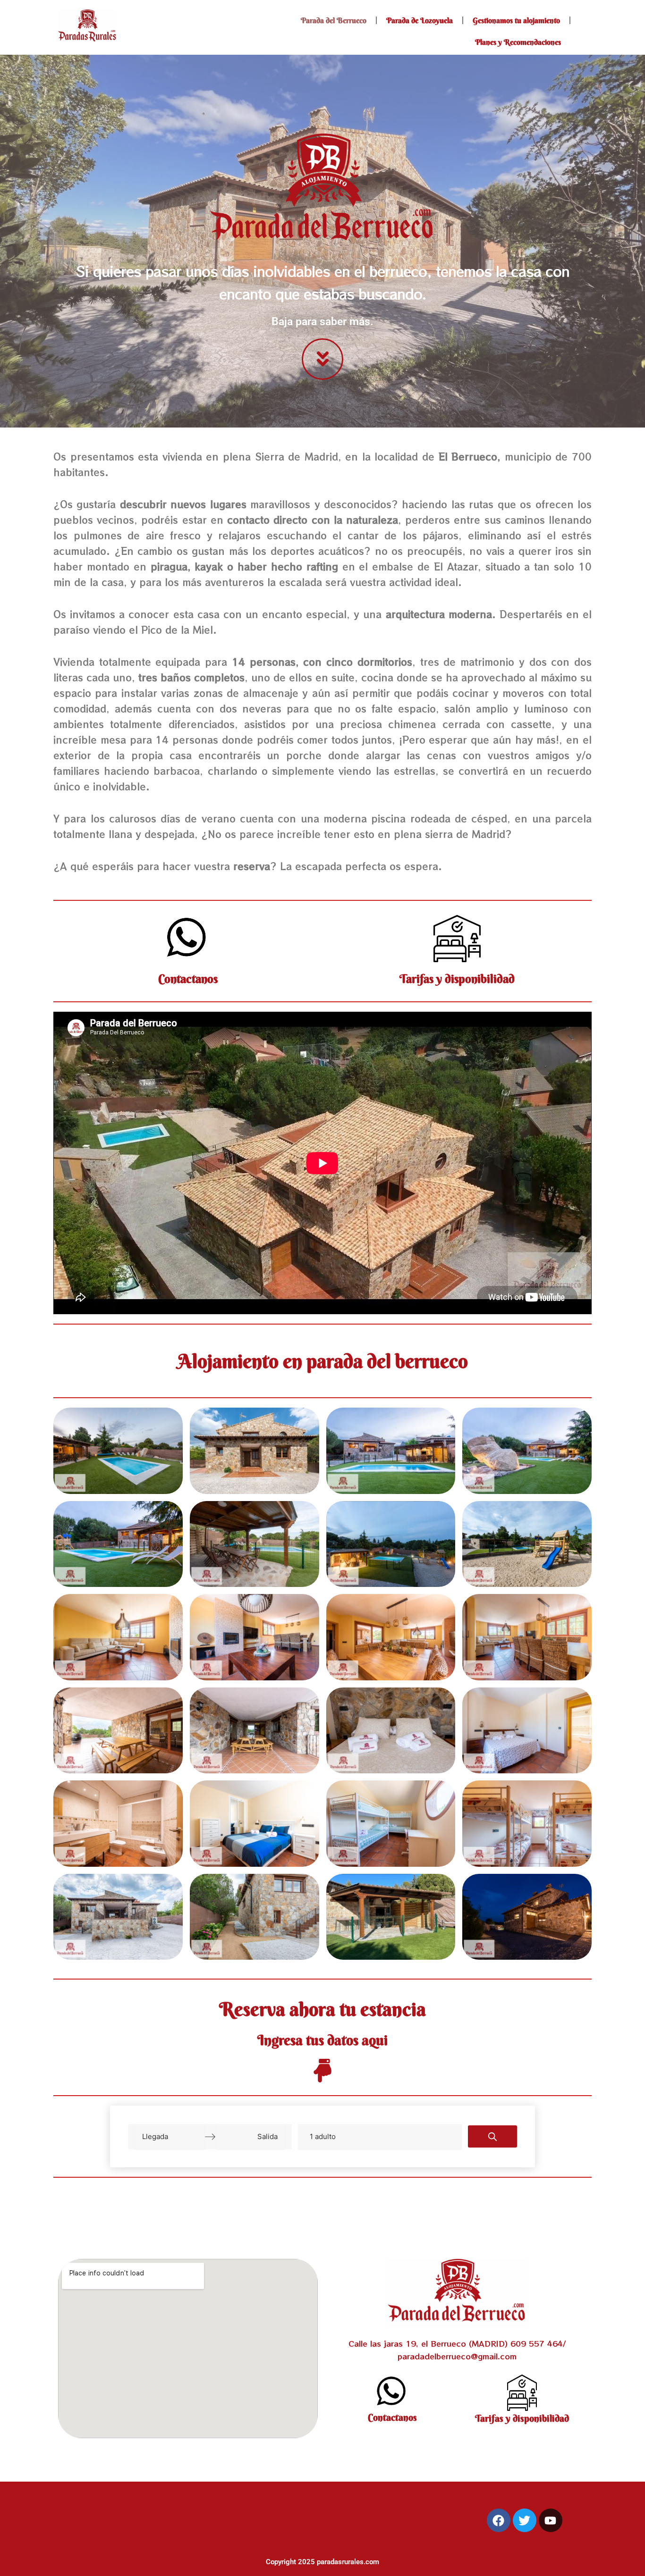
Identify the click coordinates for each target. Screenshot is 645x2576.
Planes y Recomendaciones (518, 42)
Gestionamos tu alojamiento (516, 20)
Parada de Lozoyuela (420, 20)
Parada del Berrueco (334, 20)
